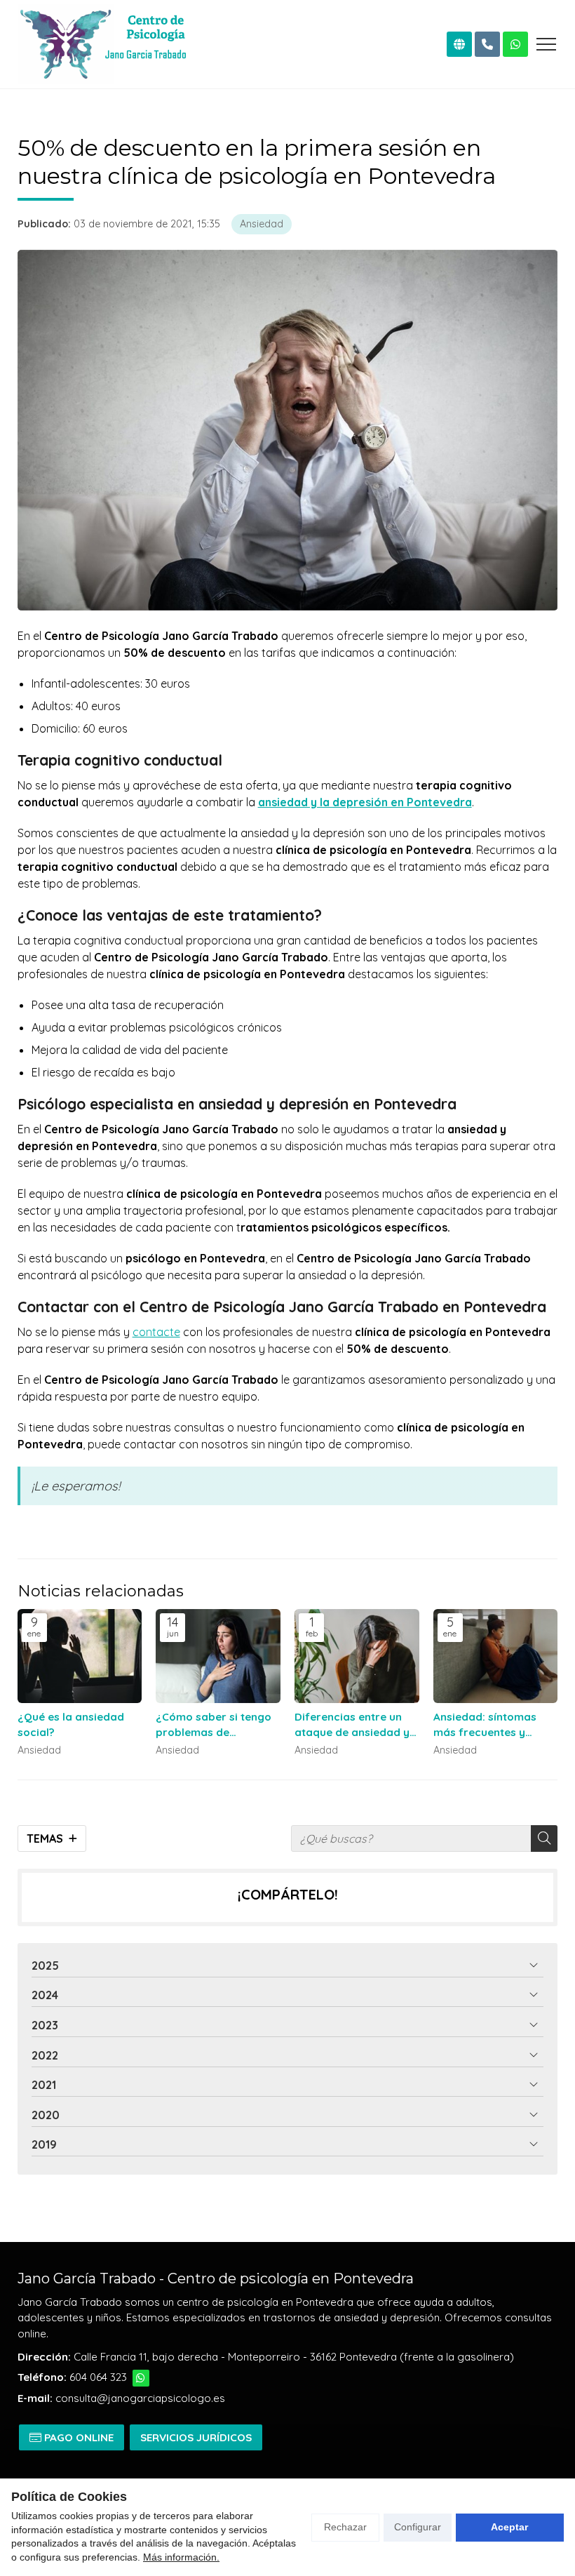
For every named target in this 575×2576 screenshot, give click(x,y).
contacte (156, 1332)
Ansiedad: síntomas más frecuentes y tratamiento (485, 1725)
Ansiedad (262, 224)
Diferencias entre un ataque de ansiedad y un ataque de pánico (352, 1725)
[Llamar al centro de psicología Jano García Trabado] (487, 44)
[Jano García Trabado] (102, 44)
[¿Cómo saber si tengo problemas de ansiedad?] (218, 1656)
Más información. (181, 2557)
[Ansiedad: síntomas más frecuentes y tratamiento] (496, 1656)
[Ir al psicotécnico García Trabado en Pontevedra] (459, 44)
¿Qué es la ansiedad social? (71, 1724)
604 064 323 (98, 2377)
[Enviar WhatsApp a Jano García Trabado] (515, 44)
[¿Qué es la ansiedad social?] (80, 1656)
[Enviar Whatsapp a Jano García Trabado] (141, 2378)
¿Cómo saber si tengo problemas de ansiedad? (214, 1725)
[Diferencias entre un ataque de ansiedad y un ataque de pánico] (357, 1656)
